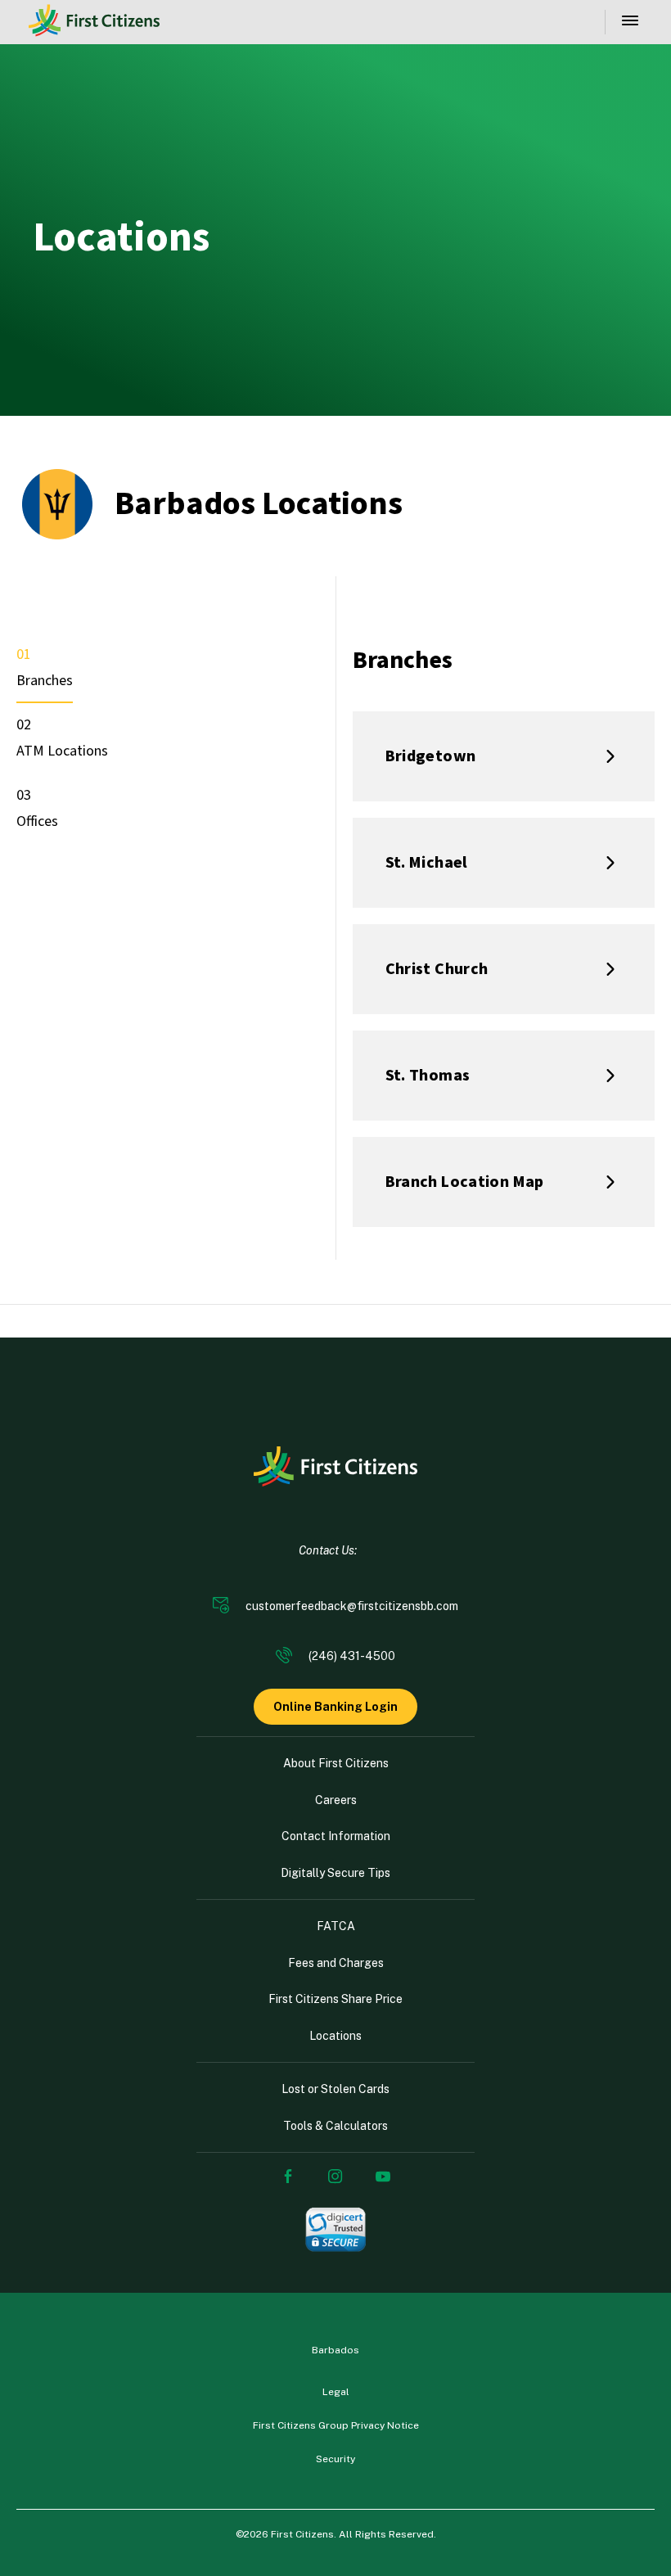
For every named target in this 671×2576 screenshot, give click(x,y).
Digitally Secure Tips (335, 1873)
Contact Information (336, 1836)
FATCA (336, 1926)
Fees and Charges (336, 1963)
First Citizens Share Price (335, 1999)
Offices (37, 821)
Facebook (288, 2177)
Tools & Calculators (335, 2126)
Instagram (335, 2177)
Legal (336, 2392)
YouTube (383, 2177)
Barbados (335, 2350)
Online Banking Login (335, 1707)
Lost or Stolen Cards (335, 2089)
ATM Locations (62, 751)
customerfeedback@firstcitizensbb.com (352, 1606)
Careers (336, 1800)
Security (335, 2459)
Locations (335, 2036)
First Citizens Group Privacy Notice (336, 2425)
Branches (45, 681)
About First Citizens (336, 1763)
